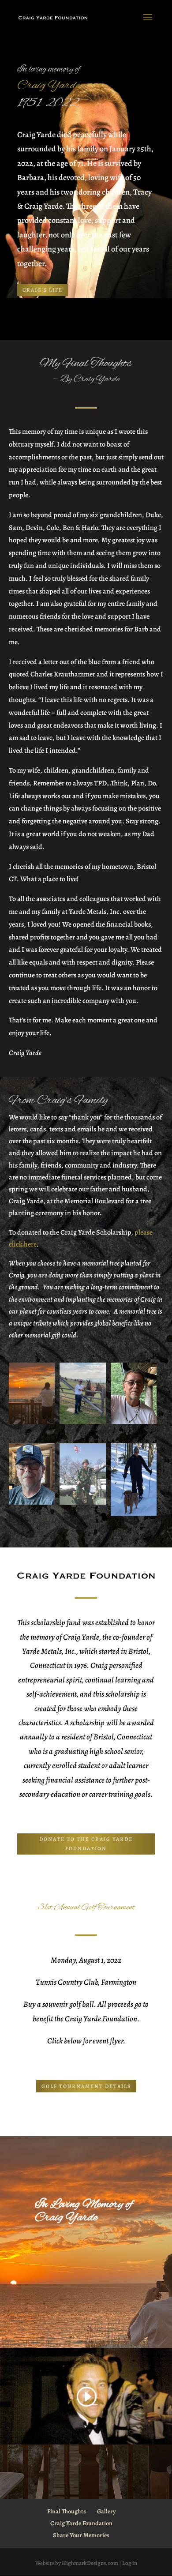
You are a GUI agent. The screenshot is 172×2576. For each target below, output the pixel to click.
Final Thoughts (67, 2511)
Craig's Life (43, 290)
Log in (130, 2563)
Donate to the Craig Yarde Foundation (86, 1844)
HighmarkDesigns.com (90, 2563)
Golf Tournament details (86, 2086)
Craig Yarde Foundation (81, 2523)
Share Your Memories (81, 2535)
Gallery (106, 2511)
